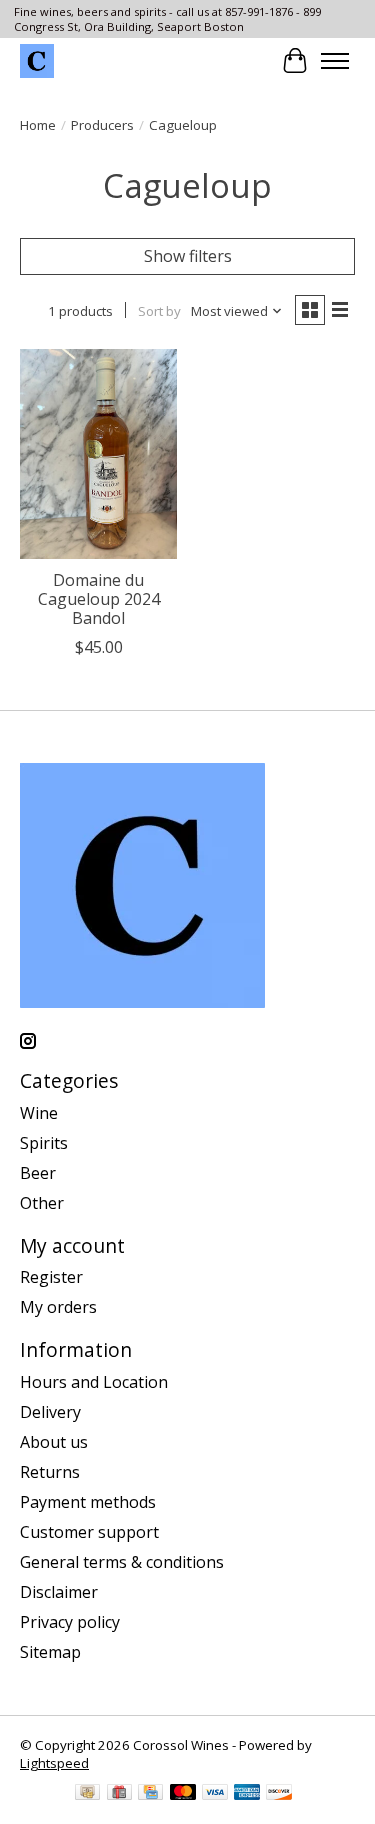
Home (38, 125)
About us (54, 1442)
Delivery (50, 1412)
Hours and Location (94, 1382)
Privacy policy (70, 1622)
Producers (102, 125)
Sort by (159, 311)
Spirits (44, 1143)
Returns (50, 1472)
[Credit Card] (150, 1794)
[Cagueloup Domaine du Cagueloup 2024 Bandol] (98, 453)
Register (51, 1277)
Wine (39, 1113)
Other (42, 1203)
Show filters (188, 256)
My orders (58, 1307)
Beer (38, 1173)
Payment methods (88, 1502)
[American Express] (247, 1794)
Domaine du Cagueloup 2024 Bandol (99, 599)
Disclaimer (59, 1592)
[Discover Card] (279, 1794)
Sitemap (50, 1652)
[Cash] (87, 1794)
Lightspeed (54, 1763)
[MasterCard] (183, 1794)
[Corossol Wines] (37, 61)
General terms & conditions (122, 1562)
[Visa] (215, 1794)
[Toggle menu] (335, 61)
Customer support (89, 1532)
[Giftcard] (119, 1794)
